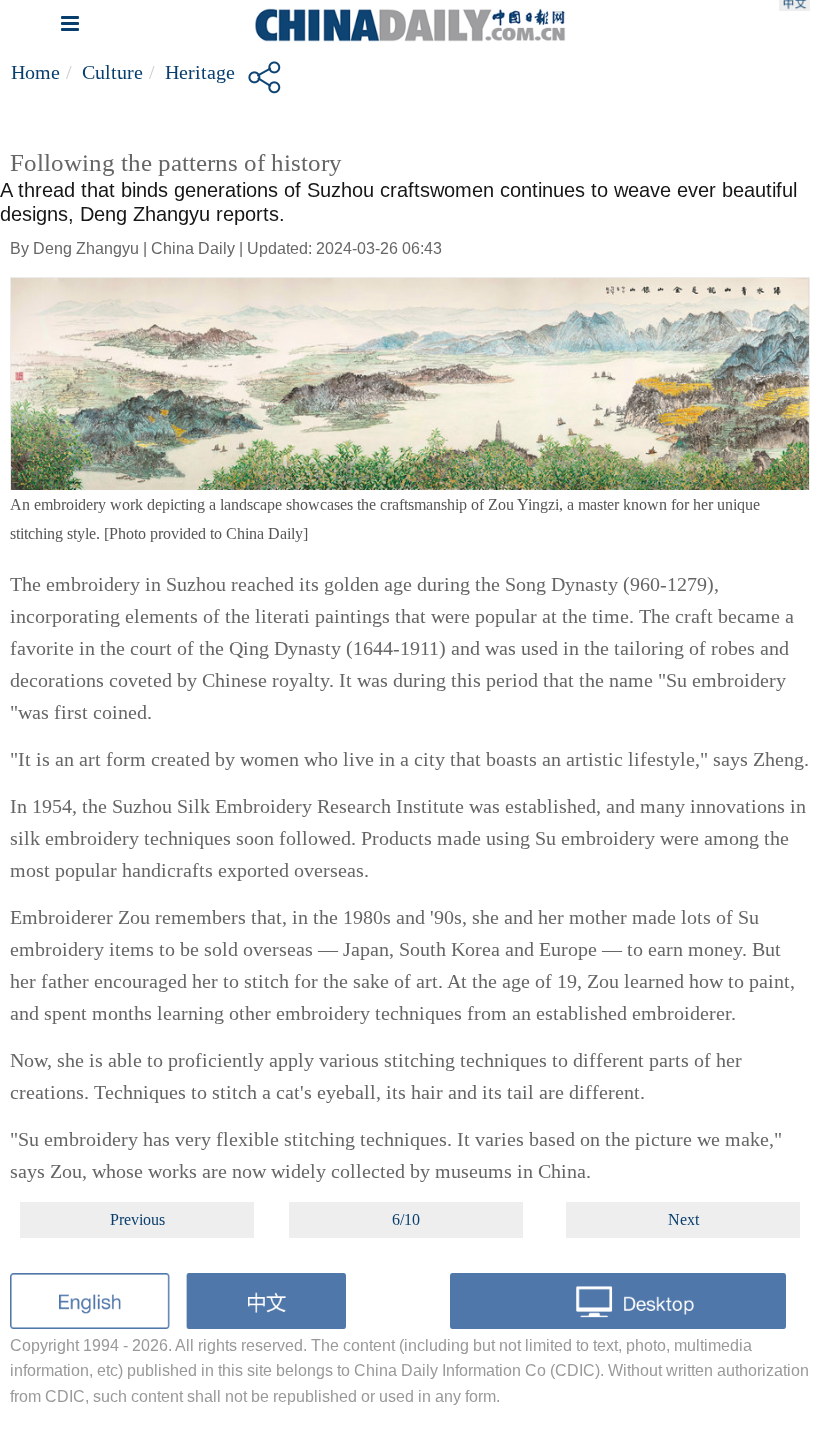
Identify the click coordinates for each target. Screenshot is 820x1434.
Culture (112, 72)
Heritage (200, 72)
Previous (137, 1219)
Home (35, 72)
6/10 (406, 1219)
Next (683, 1219)
